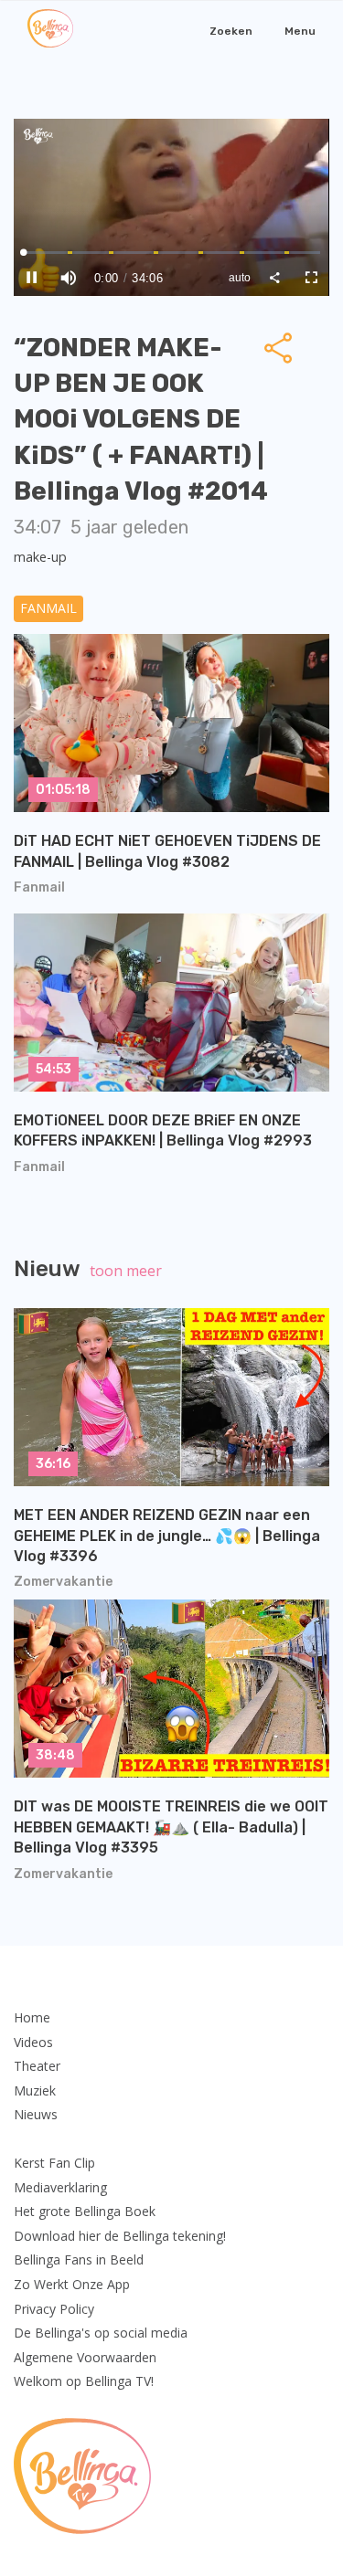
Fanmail (48, 608)
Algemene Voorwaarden (85, 2357)
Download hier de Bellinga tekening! (120, 2236)
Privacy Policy (54, 2309)
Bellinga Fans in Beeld (79, 2259)
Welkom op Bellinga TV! (84, 2381)
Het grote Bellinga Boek (85, 2211)
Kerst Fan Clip (54, 2163)
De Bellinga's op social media (101, 2333)
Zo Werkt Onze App (72, 2284)
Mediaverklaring (60, 2187)
